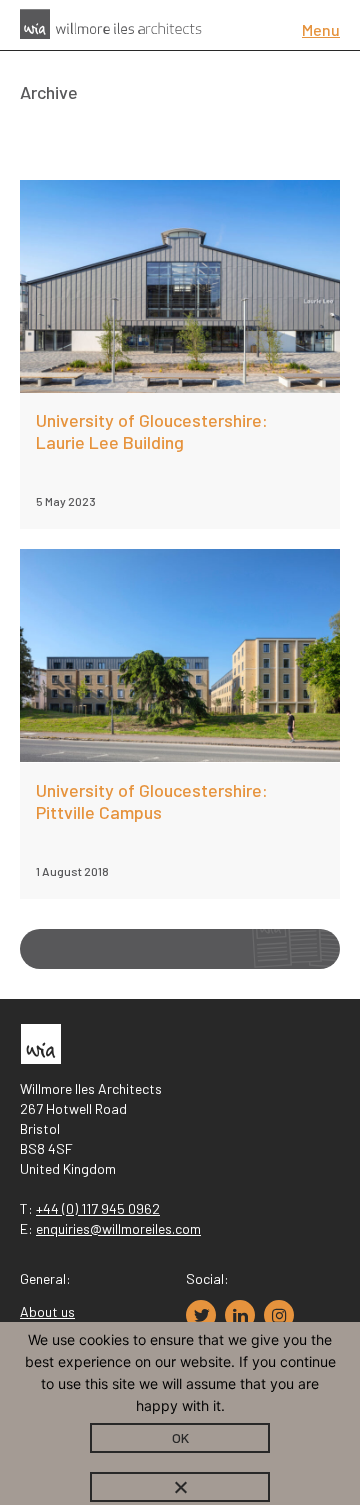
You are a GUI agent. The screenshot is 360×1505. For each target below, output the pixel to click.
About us (47, 1311)
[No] (180, 1487)
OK (180, 1437)
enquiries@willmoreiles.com (118, 1228)
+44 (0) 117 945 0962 (98, 1208)
